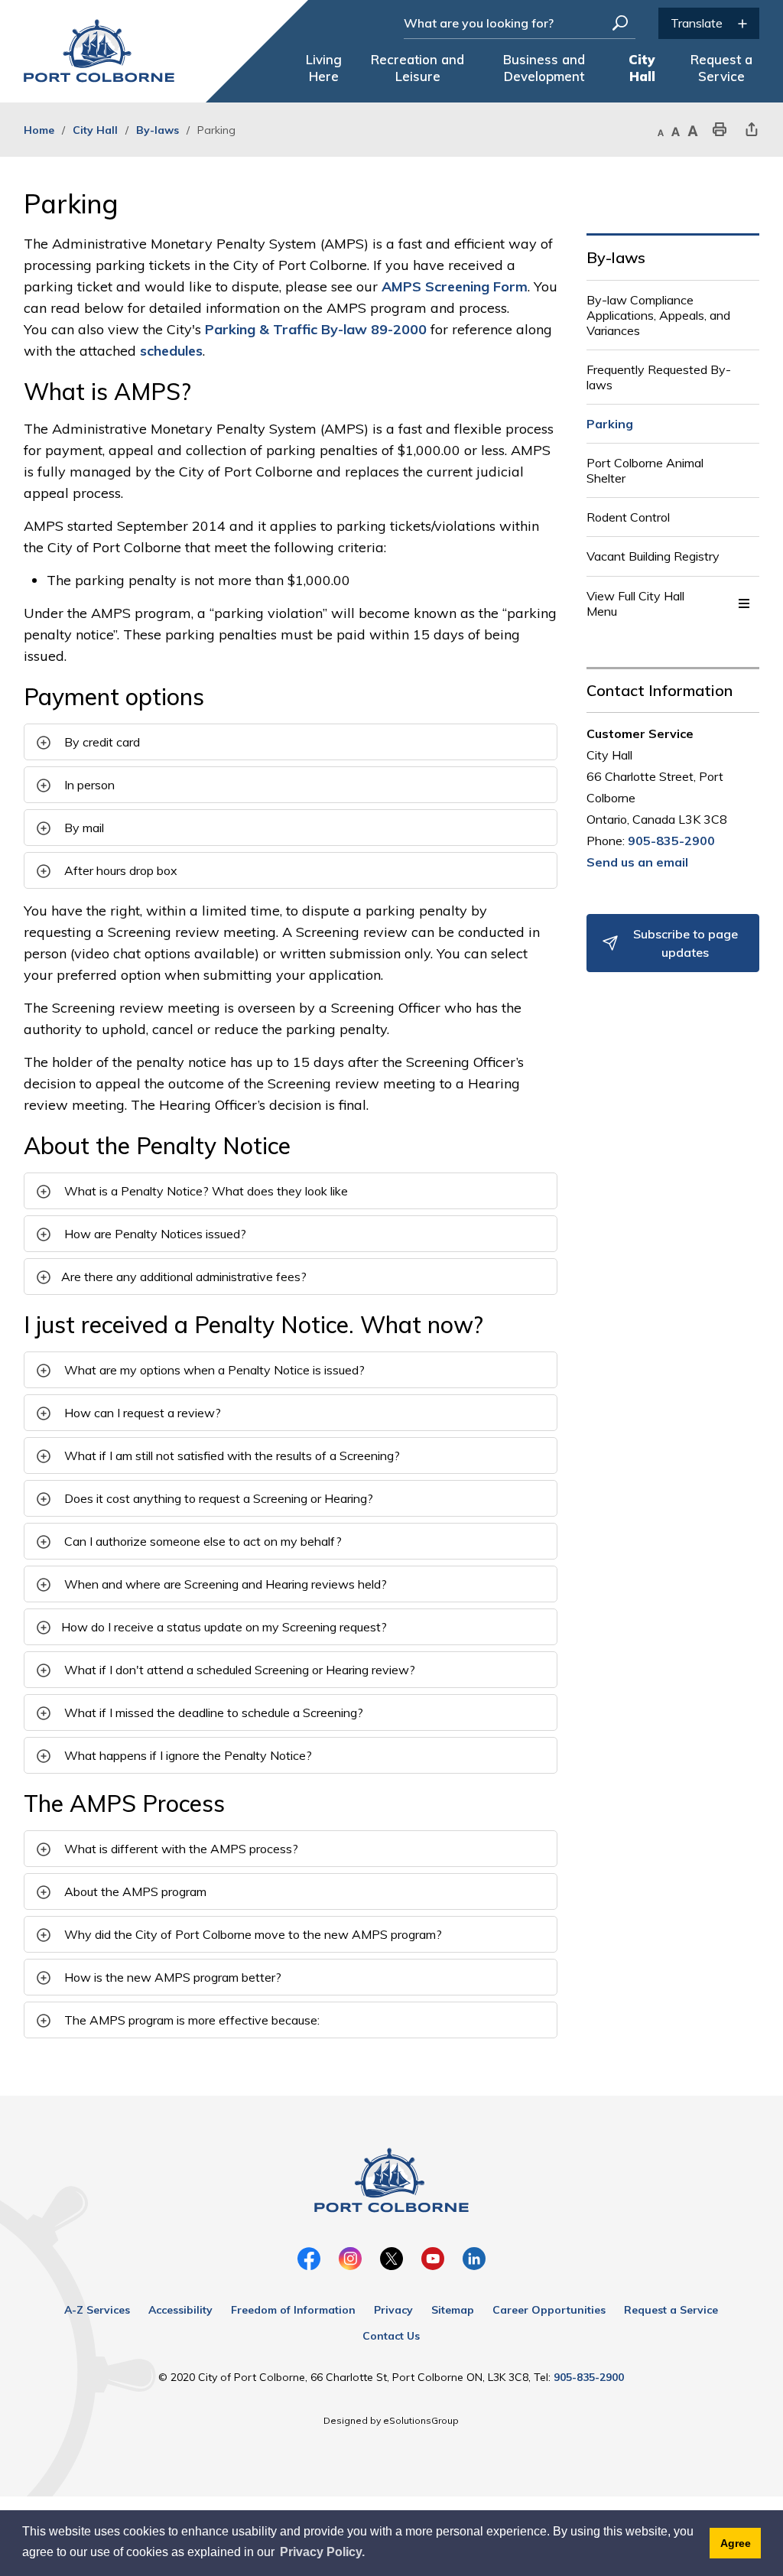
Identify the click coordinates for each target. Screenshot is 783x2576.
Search (620, 23)
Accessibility (180, 2310)
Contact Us (391, 2336)
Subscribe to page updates (686, 943)
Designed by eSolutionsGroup (391, 2420)
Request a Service (671, 2310)
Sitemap (453, 2310)
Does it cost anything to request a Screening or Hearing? (217, 1498)
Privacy (393, 2310)
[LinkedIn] (474, 2259)
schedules (171, 351)
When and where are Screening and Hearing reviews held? (224, 1584)
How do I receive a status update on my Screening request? (224, 1627)
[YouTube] (433, 2259)
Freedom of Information (293, 2310)
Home (39, 130)
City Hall (95, 130)
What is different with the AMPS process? (180, 1849)
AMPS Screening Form (455, 286)
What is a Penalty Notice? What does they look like (205, 1191)
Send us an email (637, 862)
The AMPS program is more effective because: (190, 2020)
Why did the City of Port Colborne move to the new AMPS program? (252, 1934)
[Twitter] (391, 2259)
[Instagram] (350, 2259)
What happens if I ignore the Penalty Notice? (187, 1755)
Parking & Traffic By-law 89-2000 (316, 329)
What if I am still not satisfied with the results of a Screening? (231, 1456)
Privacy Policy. (322, 2552)
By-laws (158, 130)
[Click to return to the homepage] (99, 51)
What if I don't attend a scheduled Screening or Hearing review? (238, 1670)
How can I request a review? (141, 1413)
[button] (744, 603)
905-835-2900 (671, 841)
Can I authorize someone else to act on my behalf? (201, 1541)
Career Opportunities (549, 2310)
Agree (736, 2543)
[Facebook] (309, 2259)
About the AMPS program (134, 1891)
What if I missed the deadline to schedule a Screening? (212, 1712)
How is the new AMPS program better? (171, 1977)
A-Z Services (97, 2310)
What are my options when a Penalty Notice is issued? (213, 1370)
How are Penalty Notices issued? (154, 1234)
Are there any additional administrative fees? (184, 1277)
